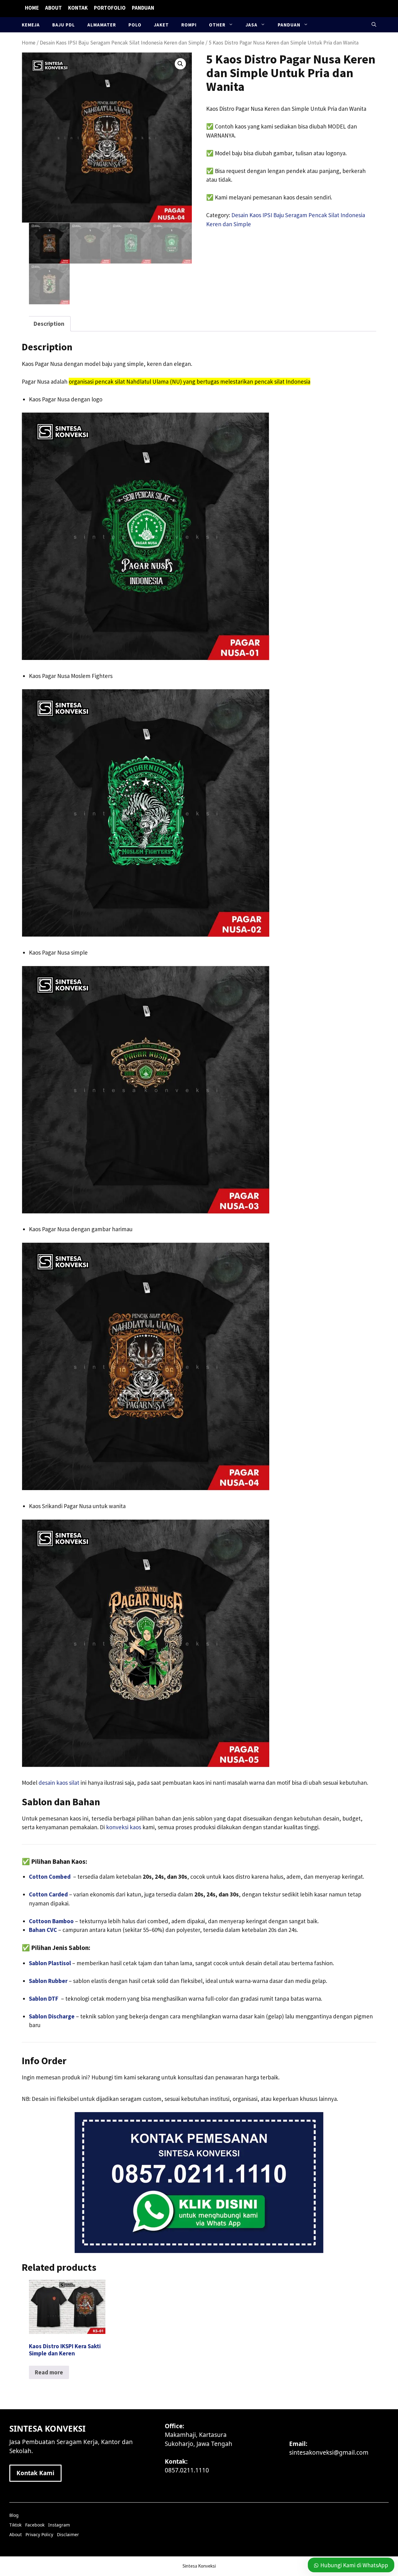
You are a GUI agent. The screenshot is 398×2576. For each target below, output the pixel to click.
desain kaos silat (60, 1783)
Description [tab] (49, 324)
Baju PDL (64, 25)
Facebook (35, 2525)
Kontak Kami (35, 2473)
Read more (49, 2372)
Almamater (102, 25)
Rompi (189, 25)
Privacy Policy (39, 2534)
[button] (374, 25)
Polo (135, 25)
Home (32, 8)
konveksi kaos (124, 1827)
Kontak (78, 8)
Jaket (161, 25)
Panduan (143, 8)
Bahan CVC (43, 1930)
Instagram (59, 2525)
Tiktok (15, 2525)
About (53, 8)
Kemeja (31, 25)
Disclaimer (68, 2534)
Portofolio (110, 8)
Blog (14, 2515)
